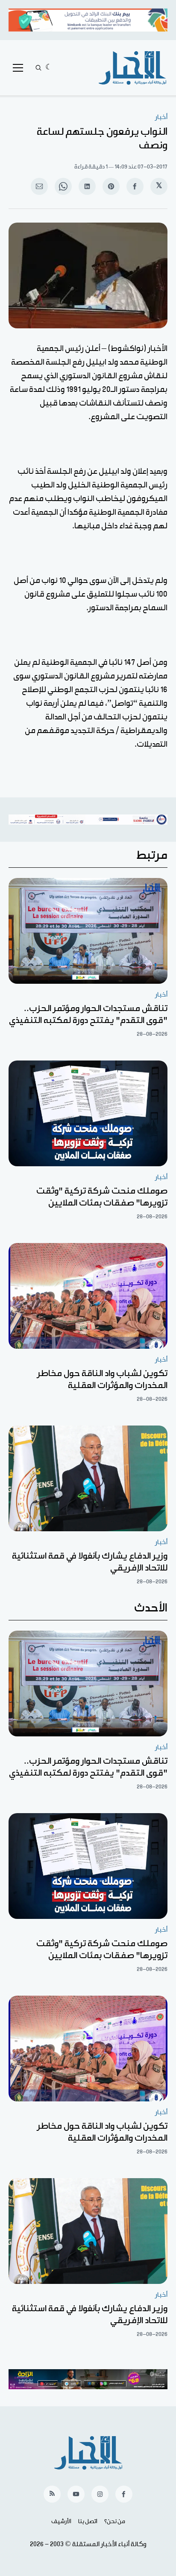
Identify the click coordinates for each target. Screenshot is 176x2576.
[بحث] (38, 68)
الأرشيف (61, 2521)
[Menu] (18, 68)
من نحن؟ (115, 2521)
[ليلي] (49, 68)
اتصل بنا (88, 2521)
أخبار (161, 117)
